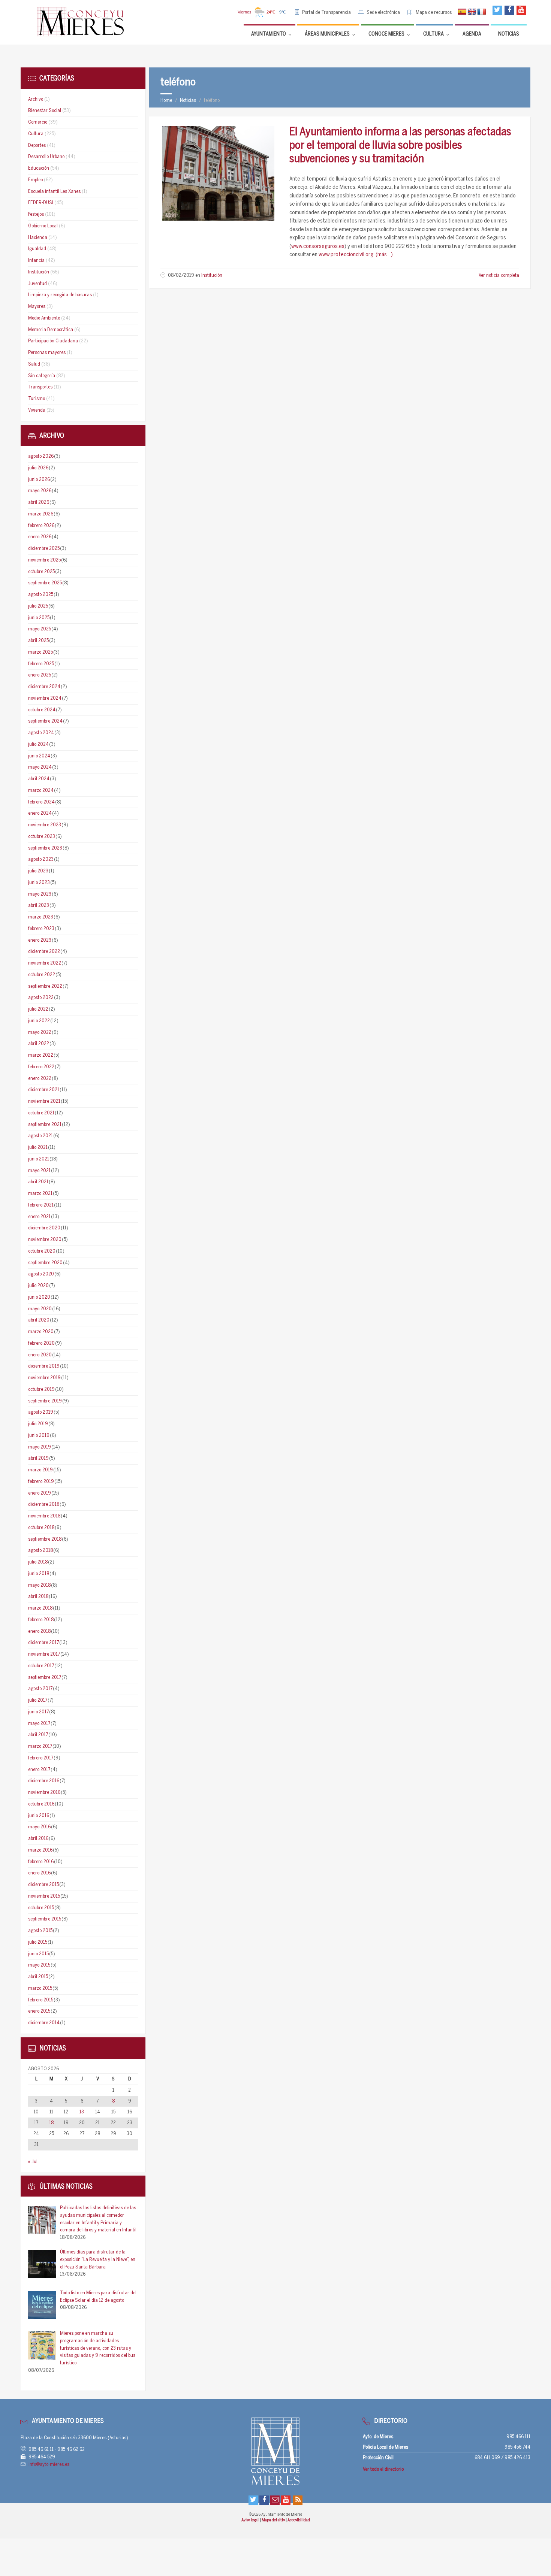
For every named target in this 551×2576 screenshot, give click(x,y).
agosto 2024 (41, 733)
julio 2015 (38, 1942)
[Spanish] (462, 12)
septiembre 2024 (45, 721)
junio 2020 (39, 1297)
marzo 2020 (41, 1332)
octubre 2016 (41, 1804)
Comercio (38, 122)
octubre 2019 (41, 1390)
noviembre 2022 (45, 963)
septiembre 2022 (45, 986)
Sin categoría (42, 376)
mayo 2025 (40, 629)
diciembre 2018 (44, 1505)
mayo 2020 (40, 1309)
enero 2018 (39, 1631)
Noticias (188, 101)
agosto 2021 (40, 1136)
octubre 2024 (42, 710)
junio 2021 (39, 1159)
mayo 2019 (40, 1447)
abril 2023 (39, 906)
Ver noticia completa (499, 276)
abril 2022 (39, 1044)
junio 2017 (38, 1712)
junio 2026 (39, 480)
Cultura (36, 134)
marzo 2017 (40, 1746)
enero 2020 (40, 1355)
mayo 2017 (39, 1724)
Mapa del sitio (274, 2520)
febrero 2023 (41, 929)
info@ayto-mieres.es (49, 2465)
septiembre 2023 (45, 848)
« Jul (33, 2162)
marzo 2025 (40, 652)
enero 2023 (40, 940)
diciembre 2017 (43, 1643)
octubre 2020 (42, 1251)
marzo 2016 (40, 1850)
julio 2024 (38, 744)
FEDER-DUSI (41, 203)
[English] (472, 12)
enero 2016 (39, 1873)
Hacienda (38, 238)
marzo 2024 (41, 791)
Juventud (37, 284)
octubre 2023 (42, 837)
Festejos (36, 214)
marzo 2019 (40, 1470)
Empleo (35, 180)
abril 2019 (38, 1458)
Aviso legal (250, 2520)
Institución (212, 276)
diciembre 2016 (44, 1781)
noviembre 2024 (45, 698)
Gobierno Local (43, 226)
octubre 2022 (42, 975)
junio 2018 (39, 1574)
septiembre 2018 (45, 1539)
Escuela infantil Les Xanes (54, 192)
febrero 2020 (41, 1343)
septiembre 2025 (45, 583)
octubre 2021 (41, 1113)
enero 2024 (40, 813)
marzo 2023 (41, 917)
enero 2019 (40, 1493)
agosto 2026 (41, 456)
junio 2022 (39, 1021)
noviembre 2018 (44, 1516)
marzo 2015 (40, 1988)
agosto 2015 (40, 1931)
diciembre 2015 (43, 1885)
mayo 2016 (39, 1827)
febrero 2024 (41, 802)
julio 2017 (38, 1700)
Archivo (36, 99)
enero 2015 (39, 2011)
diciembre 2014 (44, 2023)
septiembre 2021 (45, 1125)
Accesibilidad (299, 2520)
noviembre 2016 (44, 1793)
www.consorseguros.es (318, 246)
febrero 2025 (41, 664)
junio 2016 (39, 1816)
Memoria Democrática (51, 330)
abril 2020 (39, 1320)
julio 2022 (38, 1009)
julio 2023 (38, 871)
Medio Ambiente (44, 318)
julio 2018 (38, 1562)
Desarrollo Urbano (46, 157)
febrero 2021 (41, 1205)
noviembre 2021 (44, 1101)
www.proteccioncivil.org (346, 255)
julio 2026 (38, 468)
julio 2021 (38, 1148)
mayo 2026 (40, 491)
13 (82, 2112)
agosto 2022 (41, 998)
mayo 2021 (39, 1171)
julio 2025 (38, 606)
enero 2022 (40, 1079)
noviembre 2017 (44, 1654)
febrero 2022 (41, 1067)
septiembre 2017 (45, 1678)
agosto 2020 (41, 1274)
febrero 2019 (41, 1482)
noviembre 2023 (45, 825)
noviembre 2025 (44, 560)
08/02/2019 (181, 276)
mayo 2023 (40, 894)
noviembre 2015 (44, 1896)
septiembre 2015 (45, 1919)
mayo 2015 (39, 1965)
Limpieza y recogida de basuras (60, 295)
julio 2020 (38, 1286)
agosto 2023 (41, 859)
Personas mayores (47, 353)
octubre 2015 (41, 1908)
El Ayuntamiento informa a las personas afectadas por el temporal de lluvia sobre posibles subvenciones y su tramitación (400, 146)
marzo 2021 (40, 1194)
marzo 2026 (41, 514)
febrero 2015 (41, 2000)
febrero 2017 (41, 1758)
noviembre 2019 (44, 1378)
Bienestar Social (45, 111)
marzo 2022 (41, 1055)
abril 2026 (39, 503)
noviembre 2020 (45, 1240)
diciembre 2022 (44, 952)
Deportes (37, 146)
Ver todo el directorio (383, 2469)
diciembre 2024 (44, 687)
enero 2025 (40, 675)
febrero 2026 (41, 526)
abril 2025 (38, 641)
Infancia (36, 261)
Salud (34, 364)
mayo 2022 (40, 1033)
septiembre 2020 (45, 1263)
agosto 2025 (41, 595)
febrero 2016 (41, 1862)
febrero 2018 (41, 1620)
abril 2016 (38, 1839)
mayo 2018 (39, 1585)
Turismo (37, 399)
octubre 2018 (41, 1528)
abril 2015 (38, 1977)
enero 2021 (39, 1217)
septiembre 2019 (45, 1401)
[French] (482, 12)
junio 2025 (39, 618)
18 (51, 2123)
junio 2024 (39, 756)
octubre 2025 (41, 572)
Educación (39, 168)
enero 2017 (39, 1770)
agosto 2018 (40, 1551)
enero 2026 (40, 537)
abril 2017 (38, 1735)
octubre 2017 (41, 1666)
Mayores (37, 307)
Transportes (40, 387)
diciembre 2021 (44, 1090)
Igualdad (37, 249)
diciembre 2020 (44, 1228)
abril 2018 (38, 1597)
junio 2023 (39, 883)
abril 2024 (39, 779)
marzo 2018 (40, 1608)
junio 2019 (39, 1436)
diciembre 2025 (44, 549)
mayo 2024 (40, 767)
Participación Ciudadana (53, 341)
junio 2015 (38, 1954)
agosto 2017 (40, 1689)
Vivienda (37, 410)
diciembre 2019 (44, 1366)
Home (166, 101)
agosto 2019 (41, 1412)
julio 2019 (38, 1424)
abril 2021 (38, 1182)
